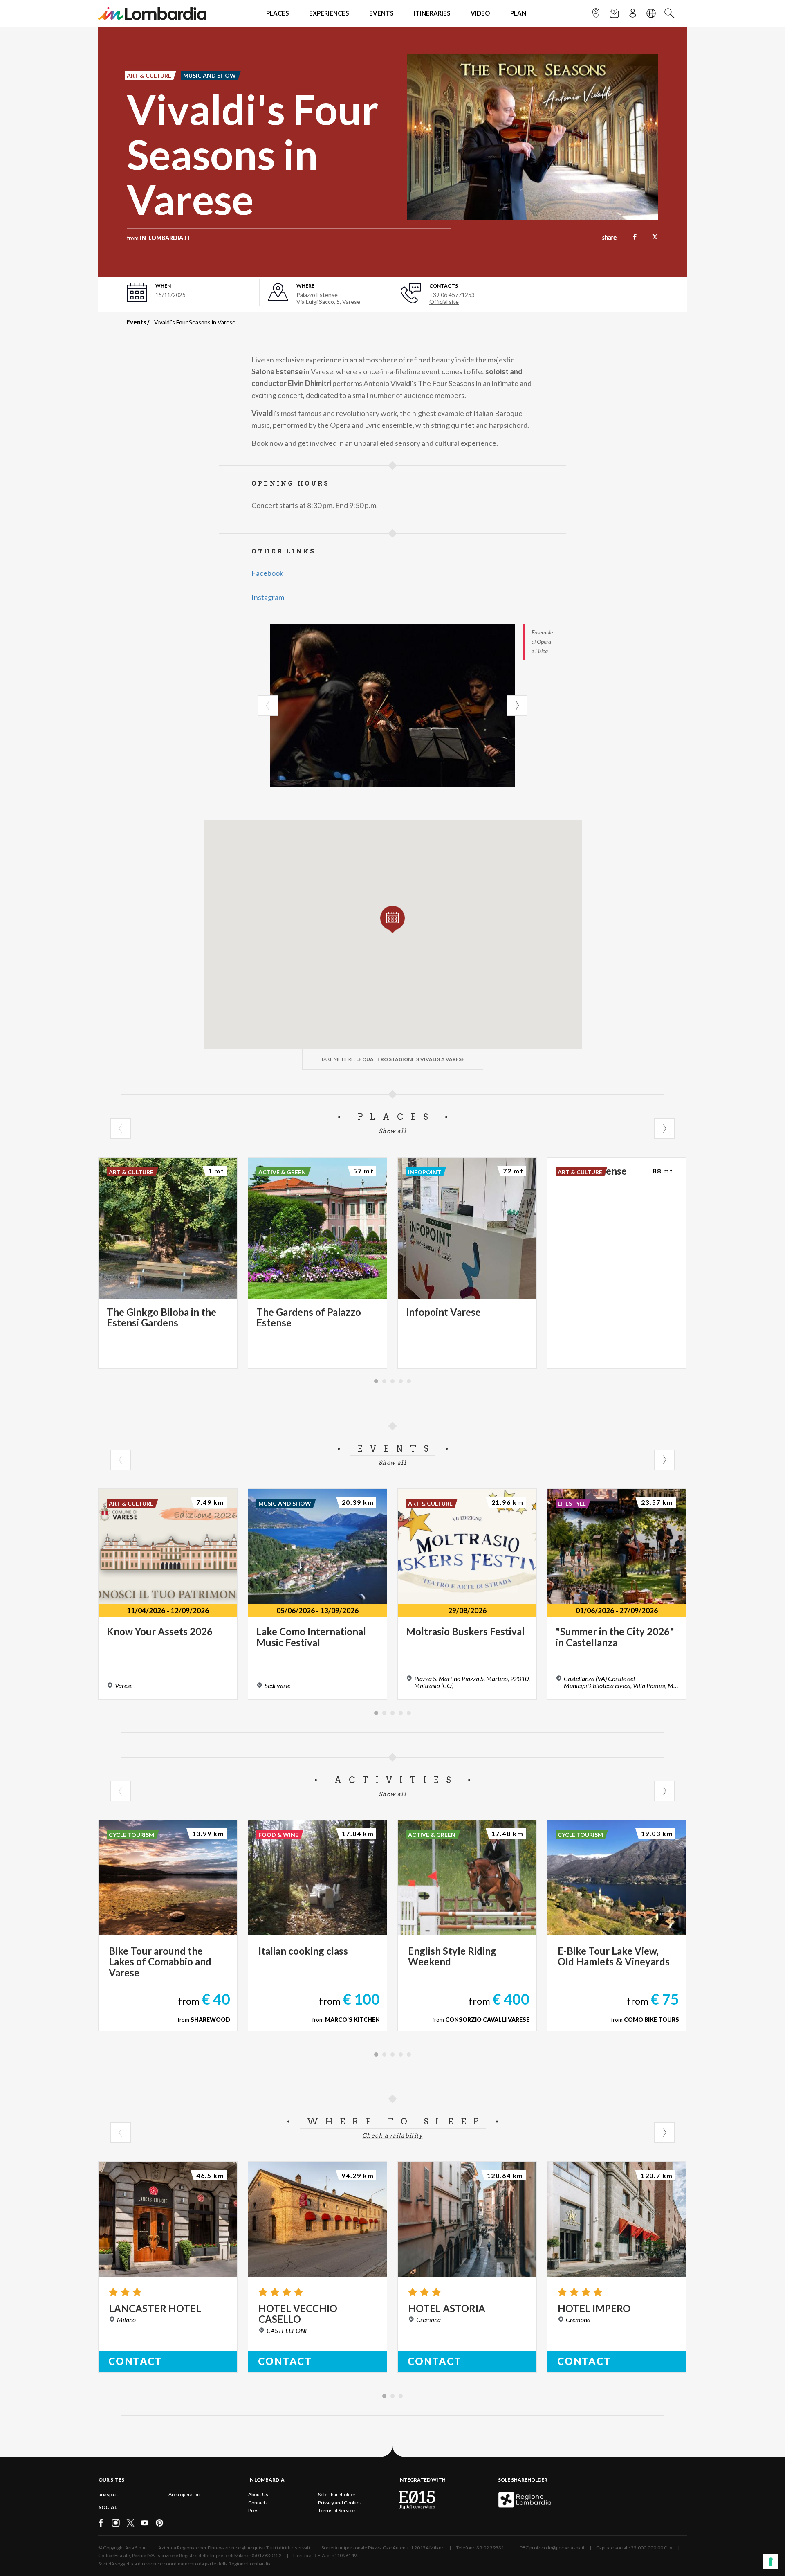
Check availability (392, 2135)
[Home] (152, 13)
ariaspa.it (108, 2494)
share (609, 238)
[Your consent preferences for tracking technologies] (771, 2562)
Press (255, 2510)
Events (136, 322)
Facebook (267, 573)
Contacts (258, 2503)
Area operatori (184, 2494)
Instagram (268, 597)
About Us (258, 2494)
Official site (444, 302)
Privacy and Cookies (340, 2503)
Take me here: (393, 1059)
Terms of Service (336, 2510)
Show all (392, 1131)
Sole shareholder (337, 2494)
